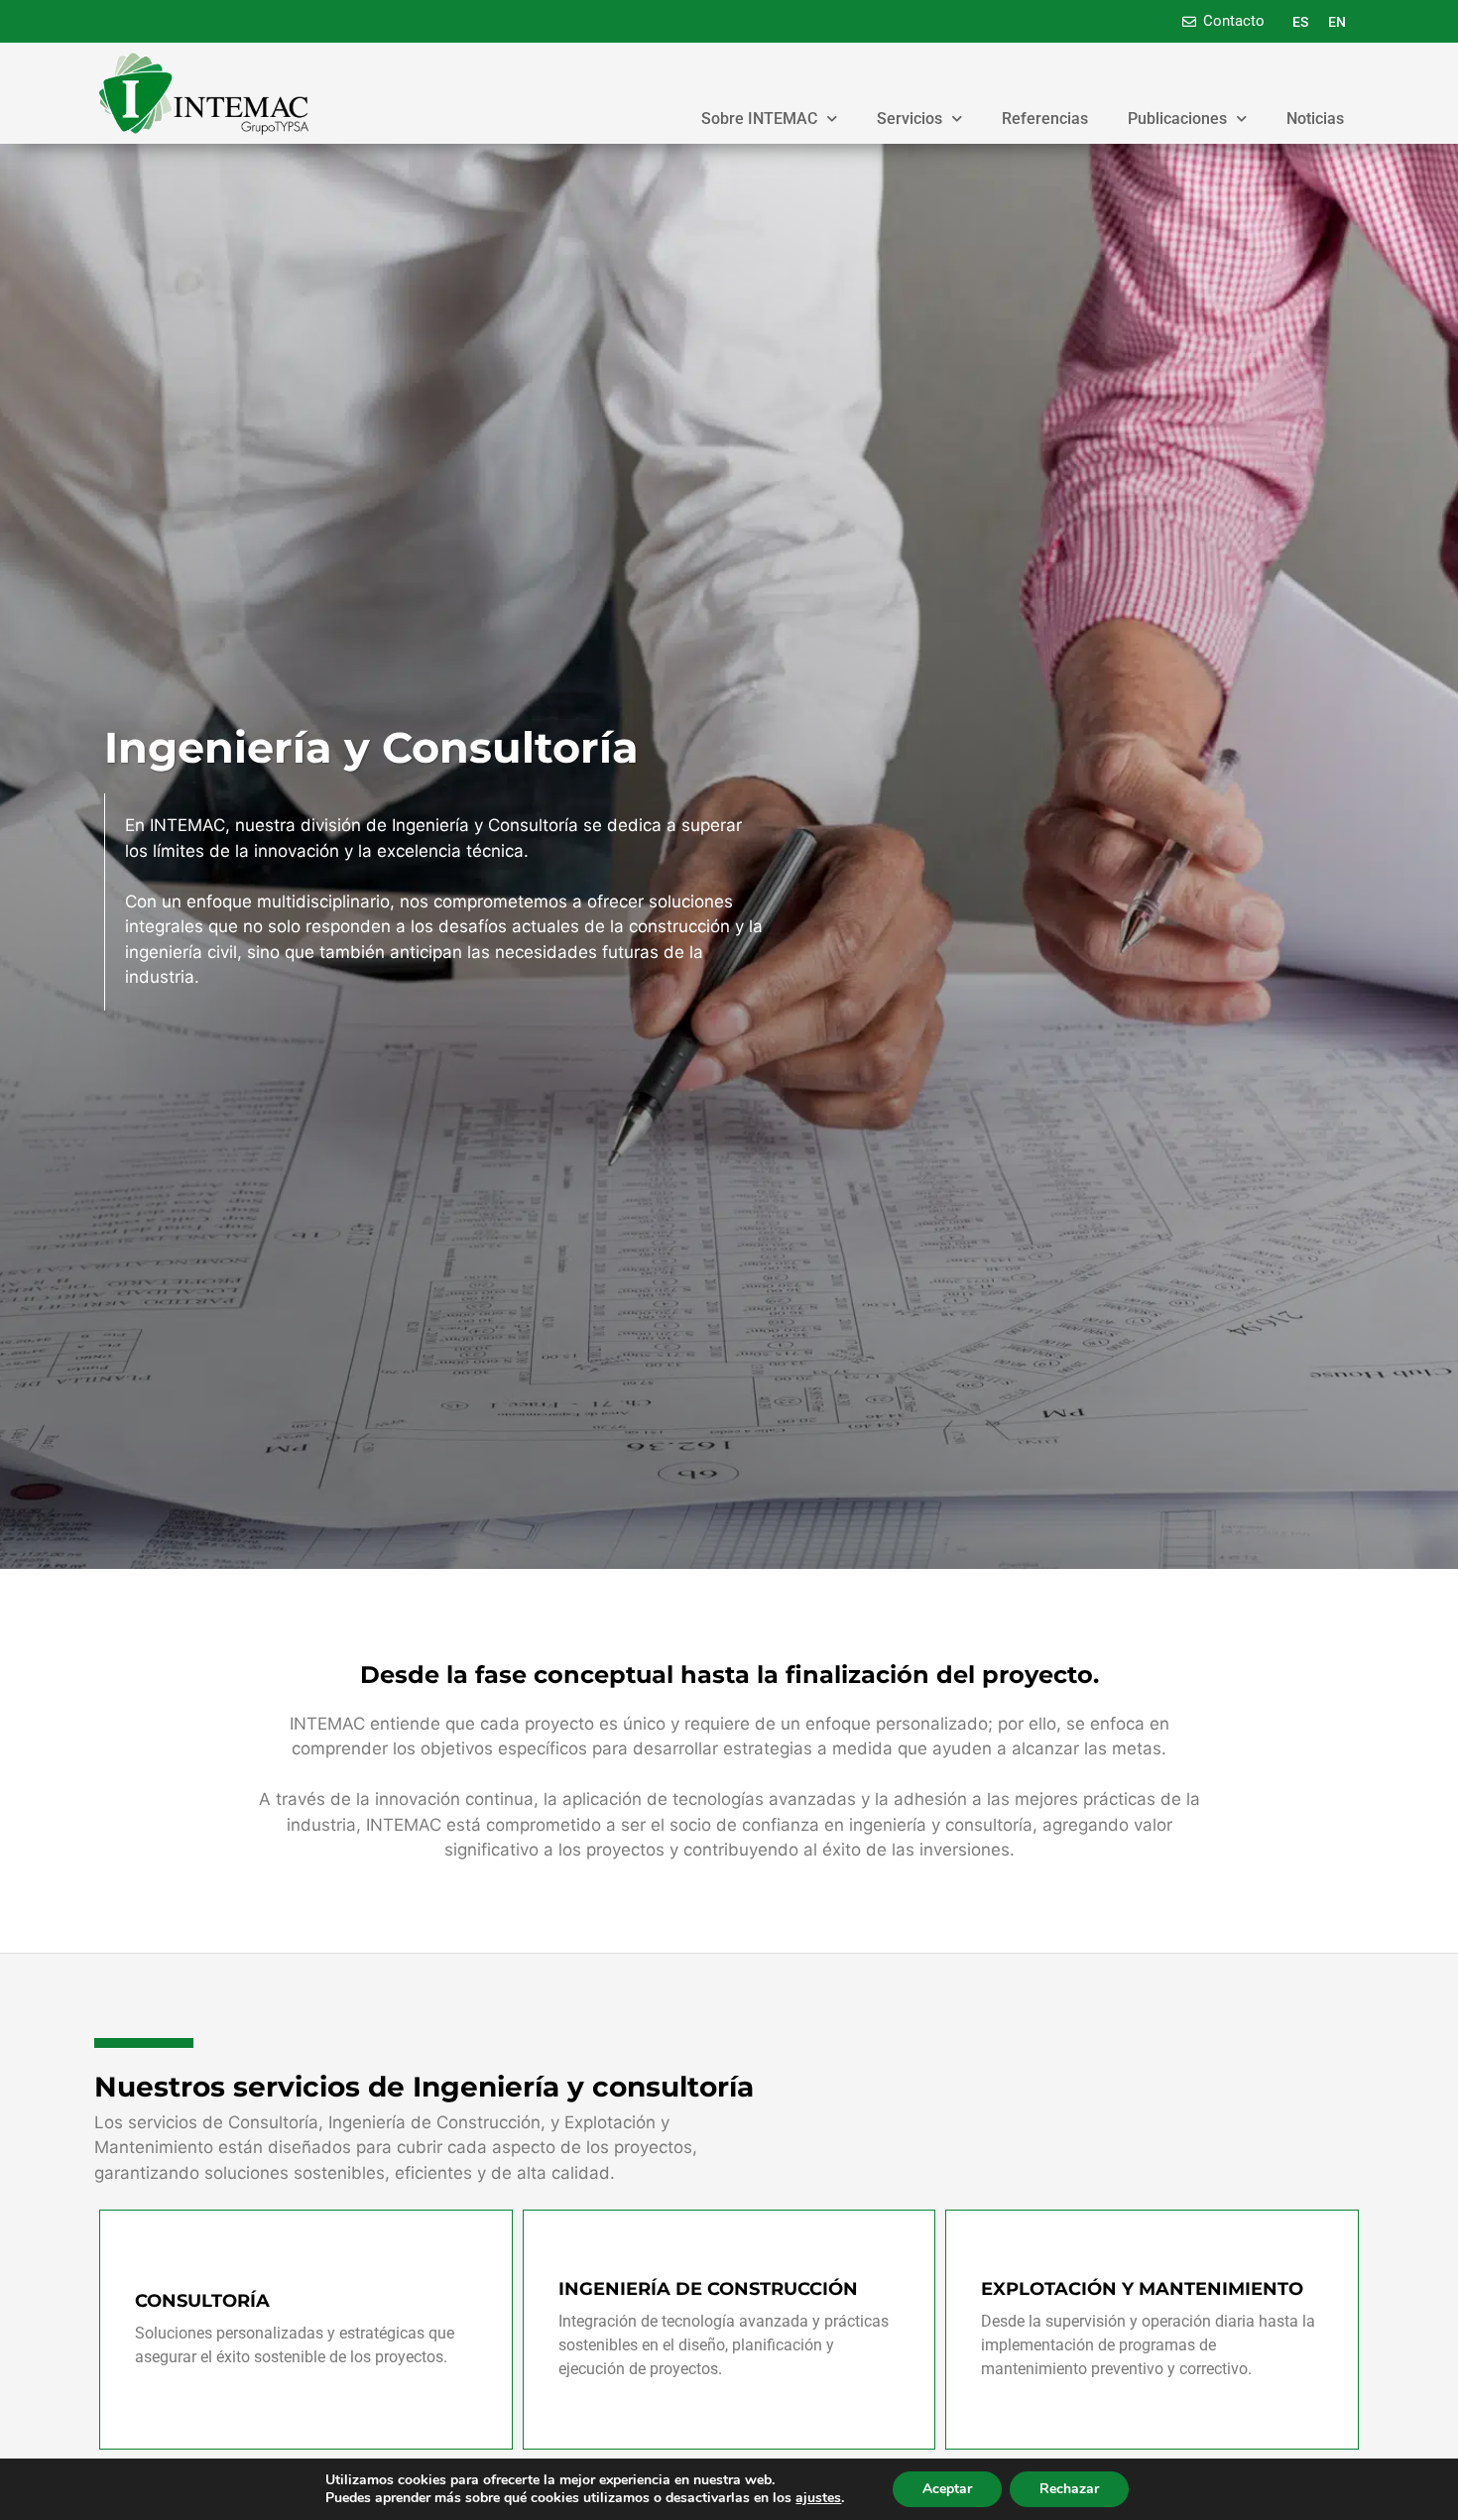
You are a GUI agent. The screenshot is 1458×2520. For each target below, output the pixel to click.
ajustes (818, 2498)
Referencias (1045, 119)
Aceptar (947, 2489)
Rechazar (1069, 2489)
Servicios (910, 119)
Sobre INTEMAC (759, 119)
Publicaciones (1177, 119)
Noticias (1315, 119)
